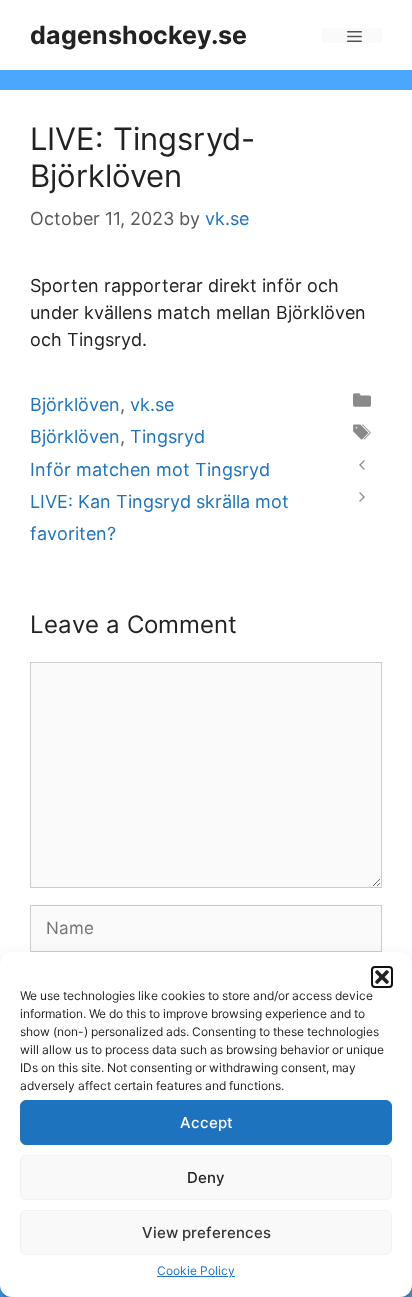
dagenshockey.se (138, 35)
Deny (206, 1177)
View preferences (206, 1232)
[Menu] (352, 35)
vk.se (152, 404)
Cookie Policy (196, 1270)
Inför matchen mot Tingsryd (150, 469)
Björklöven (75, 404)
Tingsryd (167, 436)
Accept (206, 1122)
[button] (382, 977)
